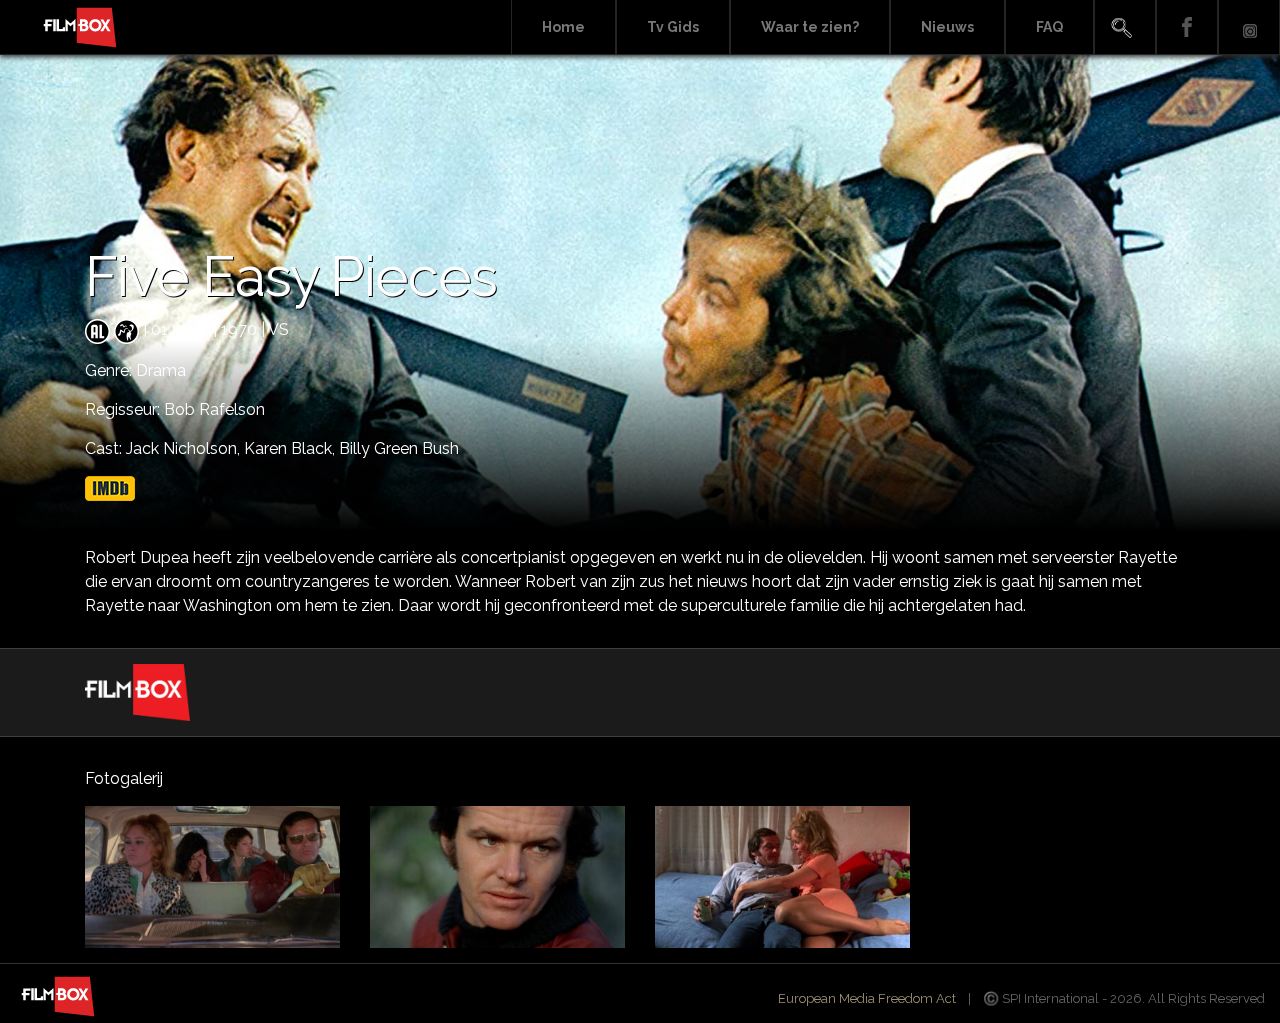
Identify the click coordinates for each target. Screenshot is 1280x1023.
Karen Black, (291, 448)
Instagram (1249, 27)
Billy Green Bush (399, 448)
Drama (161, 370)
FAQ (1049, 27)
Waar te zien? (810, 27)
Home (563, 27)
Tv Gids (673, 27)
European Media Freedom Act (867, 998)
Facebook (1187, 27)
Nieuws (947, 27)
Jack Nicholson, (185, 448)
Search (1125, 27)
